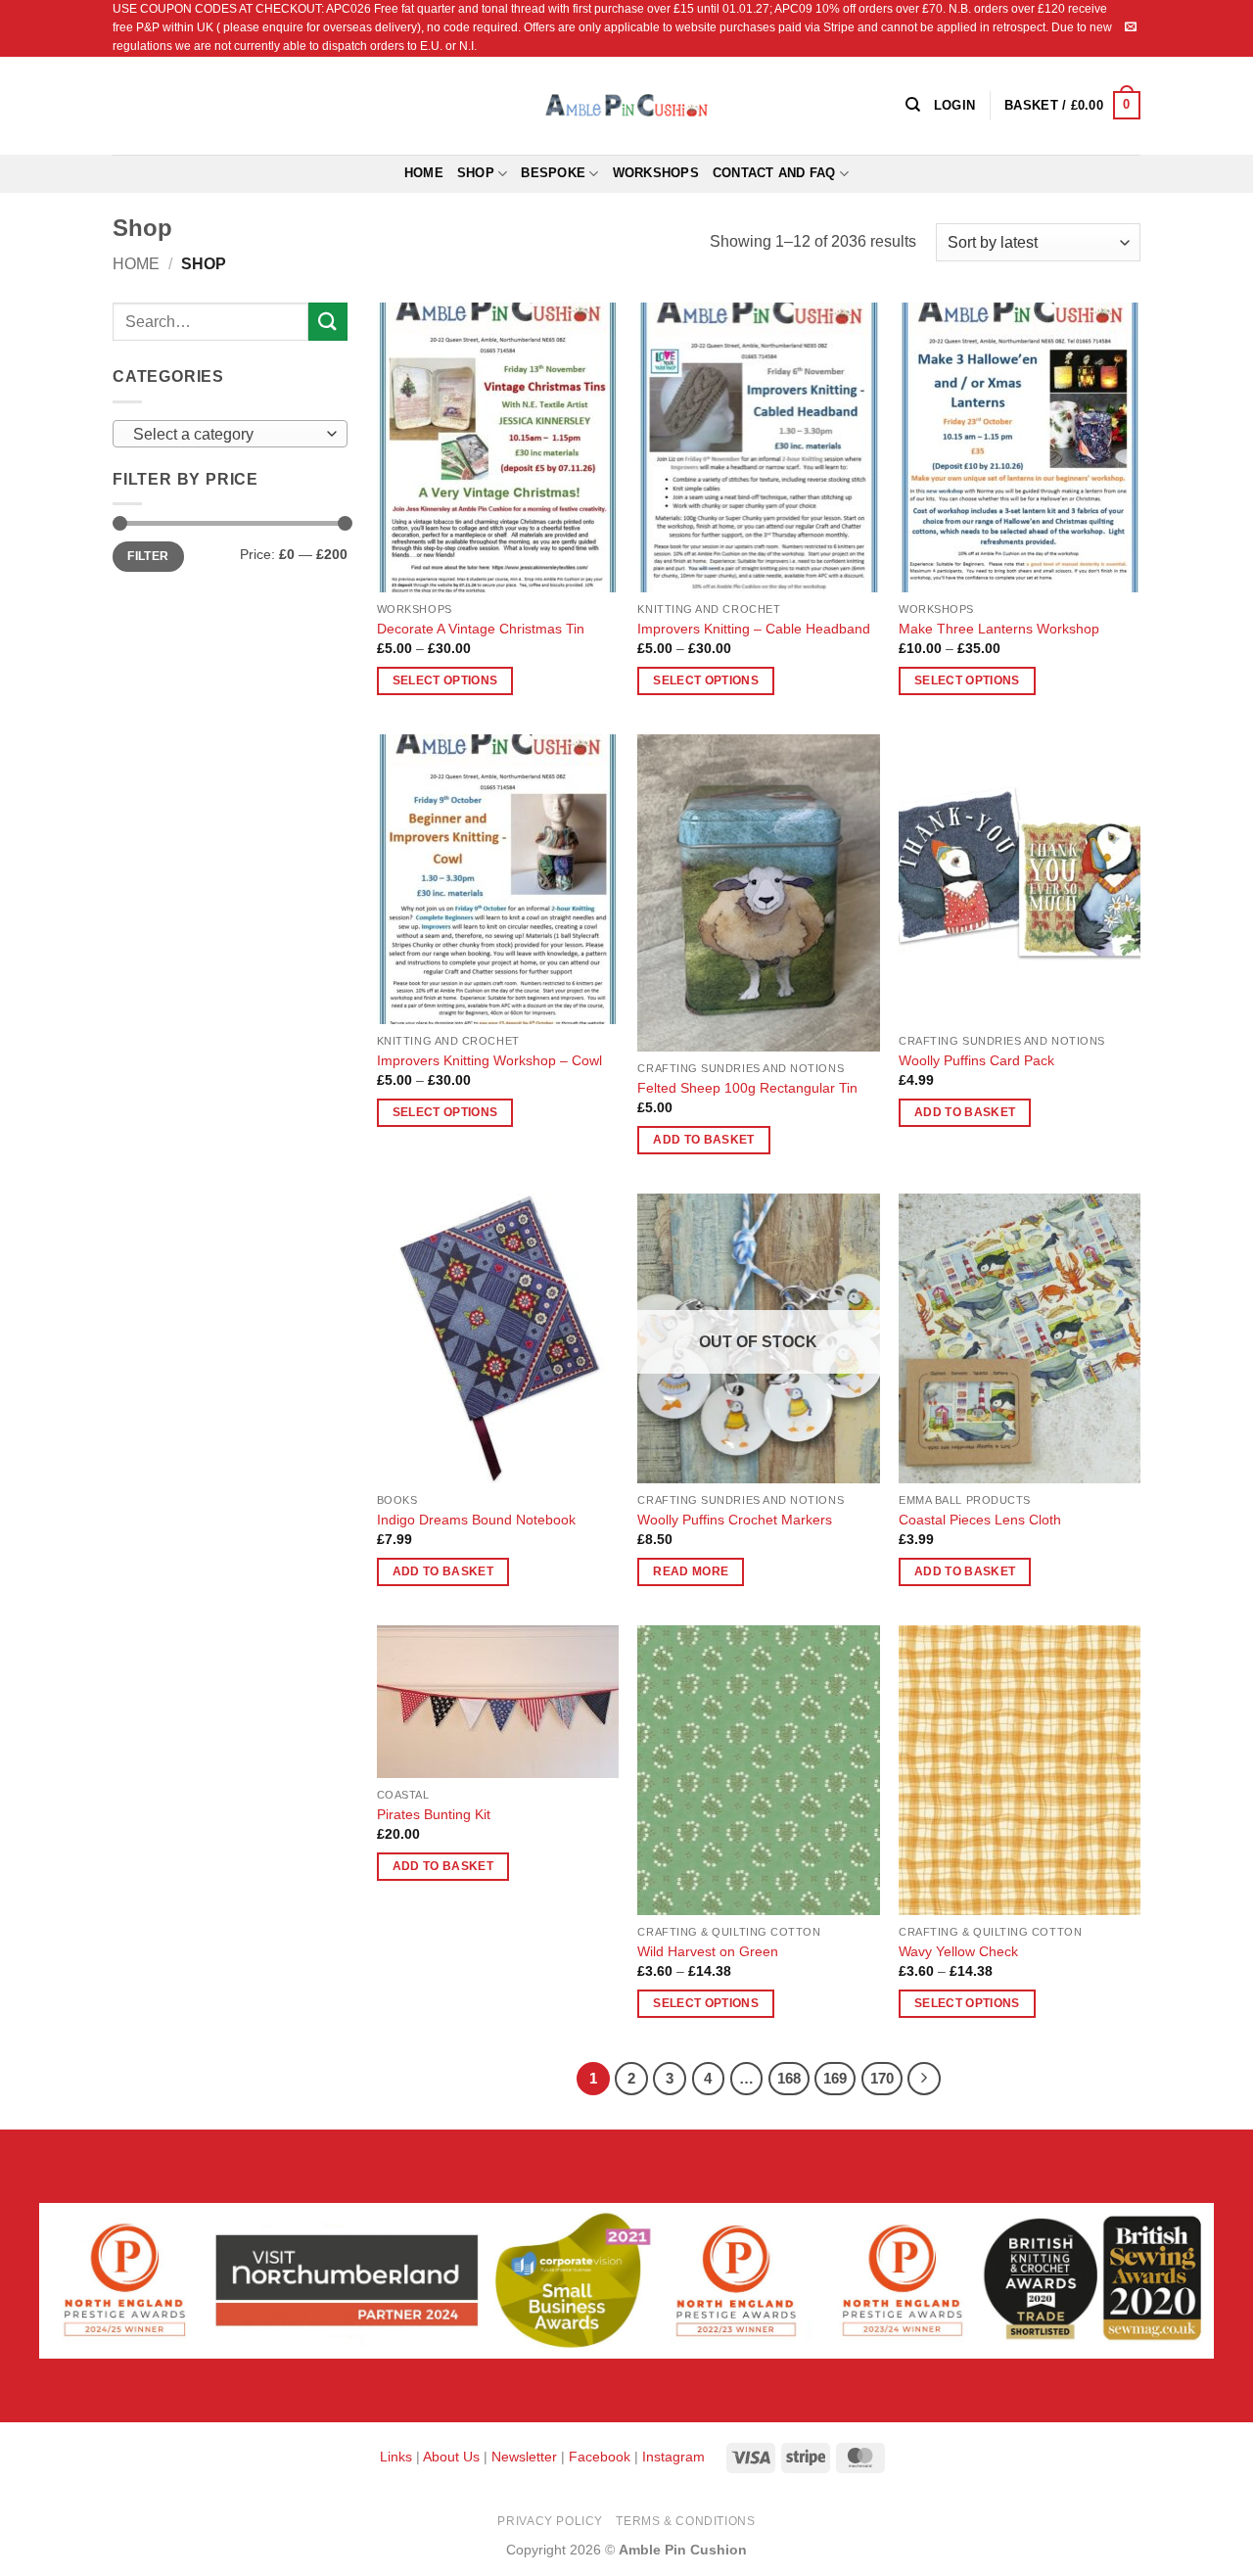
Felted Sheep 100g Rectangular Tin (747, 1088)
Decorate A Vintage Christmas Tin (481, 629)
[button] (1072, 106)
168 (789, 2078)
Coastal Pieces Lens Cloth (980, 1520)
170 (882, 2078)
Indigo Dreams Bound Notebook (476, 1520)
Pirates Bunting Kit (434, 1814)
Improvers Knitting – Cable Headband (754, 629)
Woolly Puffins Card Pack (976, 1060)
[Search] (913, 105)
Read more (691, 1571)
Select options (445, 680)
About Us (451, 2457)
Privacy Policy (550, 2521)
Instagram (673, 2457)
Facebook (600, 2457)
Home (424, 173)
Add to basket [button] (704, 1140)
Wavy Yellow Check (958, 1951)
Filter (148, 556)
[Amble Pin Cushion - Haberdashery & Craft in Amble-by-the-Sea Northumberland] (626, 105)
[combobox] (230, 434)
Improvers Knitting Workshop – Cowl (489, 1060)
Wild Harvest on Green (708, 1951)
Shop (476, 173)
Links (398, 2457)
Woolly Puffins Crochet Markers (735, 1520)
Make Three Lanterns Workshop (999, 629)
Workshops (656, 173)
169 (835, 2078)
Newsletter (524, 2457)
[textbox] (226, 435)
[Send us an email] (1131, 27)
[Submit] (328, 322)
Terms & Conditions (685, 2521)
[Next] (924, 2079)
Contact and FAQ (774, 173)
